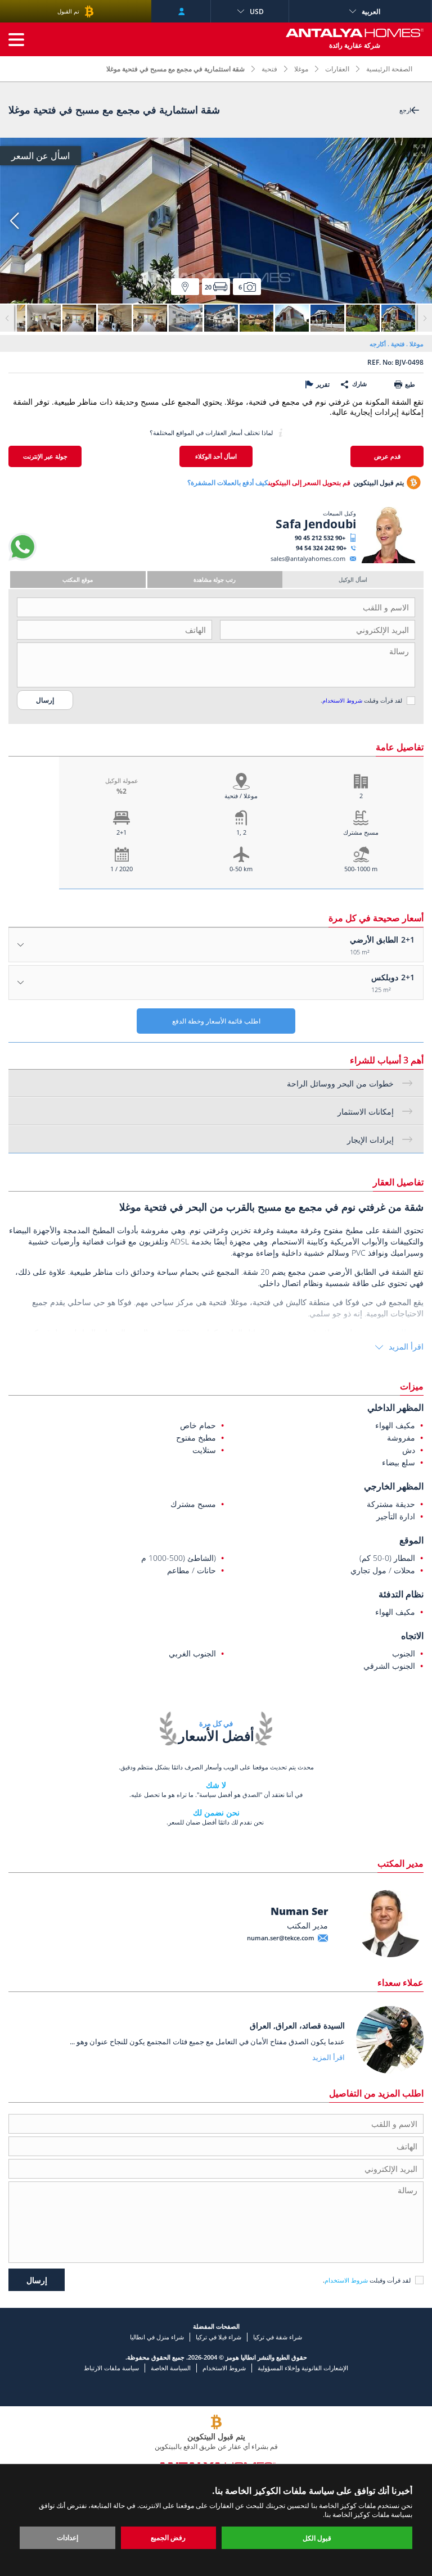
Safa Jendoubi (316, 524)
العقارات (337, 69)
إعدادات (67, 2537)
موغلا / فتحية (241, 796)
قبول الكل (317, 2538)
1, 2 (241, 832)
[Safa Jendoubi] (388, 561)
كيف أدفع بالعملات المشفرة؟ (228, 483)
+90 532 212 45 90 (320, 538)
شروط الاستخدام (342, 700)
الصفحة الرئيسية (389, 69)
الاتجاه (412, 1636)
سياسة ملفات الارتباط (111, 2368)
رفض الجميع (168, 2537)
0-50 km (241, 869)
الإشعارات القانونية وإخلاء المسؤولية (303, 2368)
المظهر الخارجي (394, 1486)
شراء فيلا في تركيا (219, 2337)
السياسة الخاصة (171, 2368)
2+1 (121, 832)
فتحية (269, 69)
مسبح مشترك (361, 832)
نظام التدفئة (401, 1594)
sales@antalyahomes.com (308, 558)
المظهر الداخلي (395, 1407)
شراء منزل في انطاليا (157, 2337)
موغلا (301, 69)
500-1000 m (361, 869)
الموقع (411, 1540)
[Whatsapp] (22, 558)
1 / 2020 (121, 869)
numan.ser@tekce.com (281, 1938)
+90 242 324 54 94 (321, 548)
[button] (14, 221)
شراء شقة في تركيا (278, 2337)
